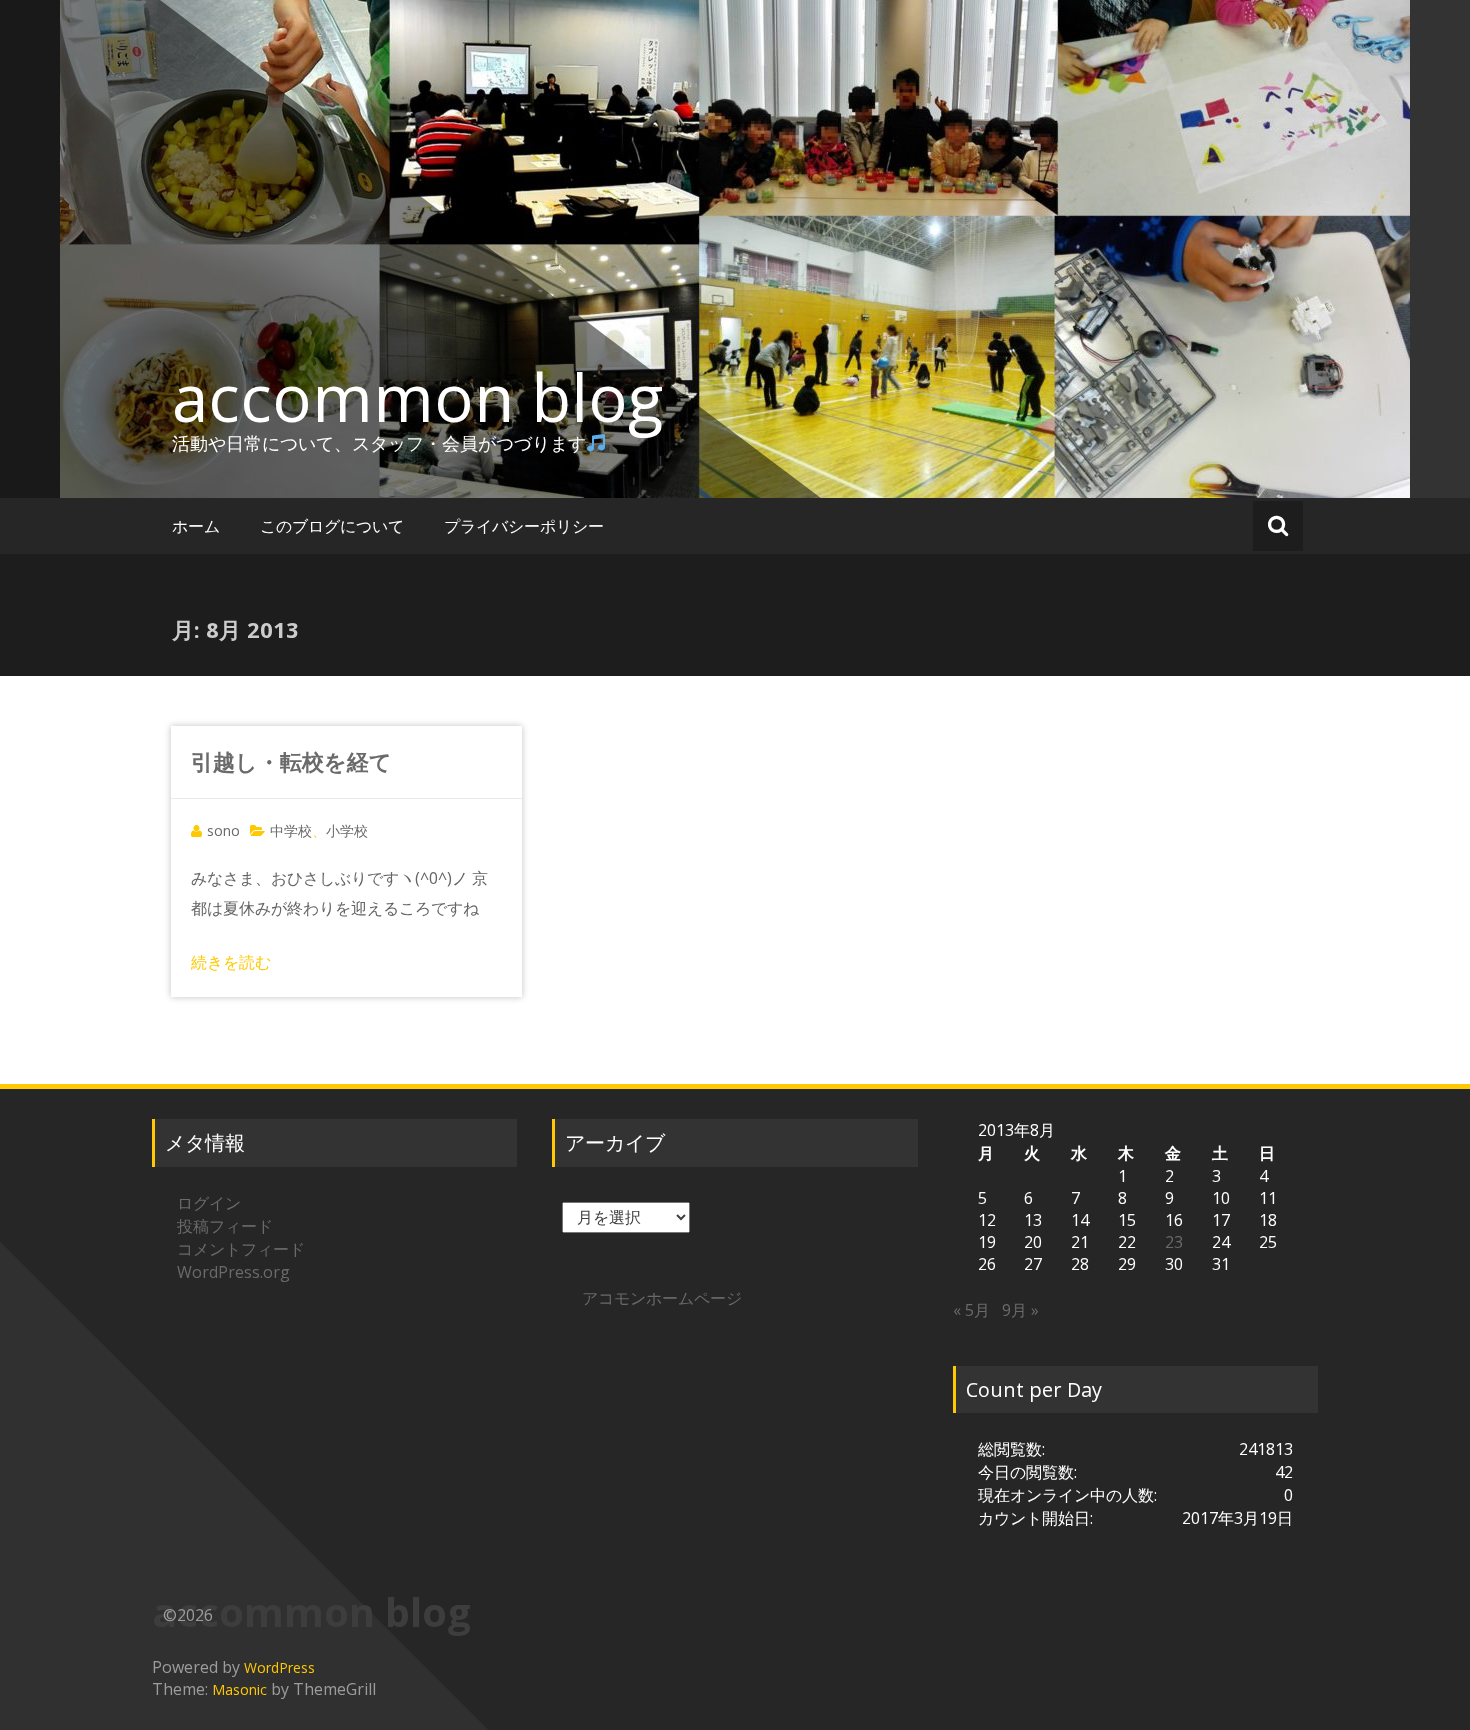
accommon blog (417, 397)
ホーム (196, 526)
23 (1174, 1242)
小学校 (347, 830)
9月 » (1020, 1310)
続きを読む (231, 962)
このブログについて (332, 526)
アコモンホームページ (662, 1298)
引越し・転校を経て (291, 761)
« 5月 (971, 1310)
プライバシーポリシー (524, 526)
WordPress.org (233, 1272)
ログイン (209, 1203)
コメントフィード (241, 1249)
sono (223, 830)
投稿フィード (225, 1226)
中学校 (291, 830)
